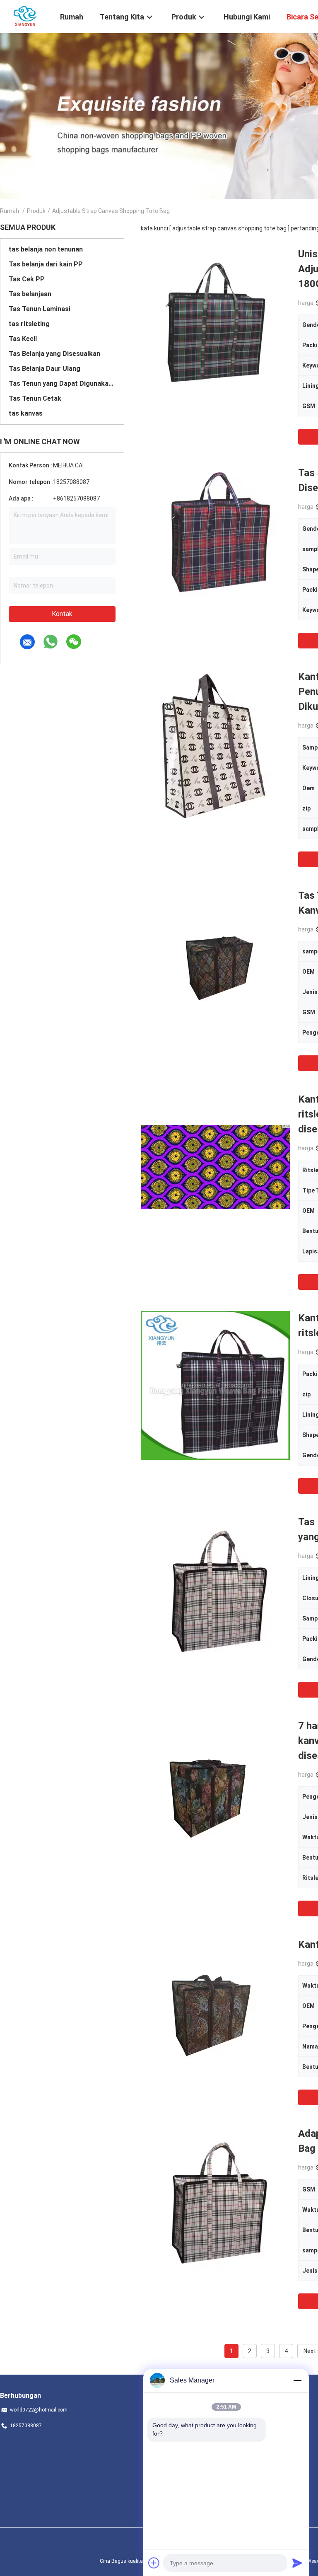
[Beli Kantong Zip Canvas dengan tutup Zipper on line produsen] (215, 2012)
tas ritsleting (29, 324)
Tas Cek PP (27, 279)
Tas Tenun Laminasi (40, 309)
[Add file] (154, 2563)
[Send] (297, 2563)
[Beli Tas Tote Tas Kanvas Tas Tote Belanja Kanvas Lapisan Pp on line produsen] (215, 963)
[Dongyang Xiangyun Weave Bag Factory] (25, 16)
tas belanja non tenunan (46, 249)
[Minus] (297, 2380)
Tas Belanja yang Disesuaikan (54, 354)
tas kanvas (26, 413)
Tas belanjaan (30, 294)
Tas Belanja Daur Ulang (45, 369)
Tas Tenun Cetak (35, 398)
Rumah (10, 211)
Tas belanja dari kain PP (46, 264)
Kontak (62, 614)
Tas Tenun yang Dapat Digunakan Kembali (62, 383)
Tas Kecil (23, 339)
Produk (36, 211)
